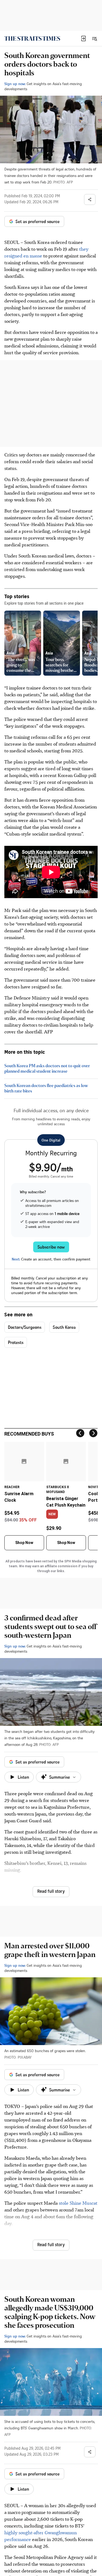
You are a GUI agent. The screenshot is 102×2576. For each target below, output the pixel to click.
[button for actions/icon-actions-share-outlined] (90, 199)
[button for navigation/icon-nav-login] (84, 38)
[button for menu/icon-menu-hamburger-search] (94, 38)
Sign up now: (15, 84)
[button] (84, 38)
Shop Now (24, 1543)
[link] (32, 38)
